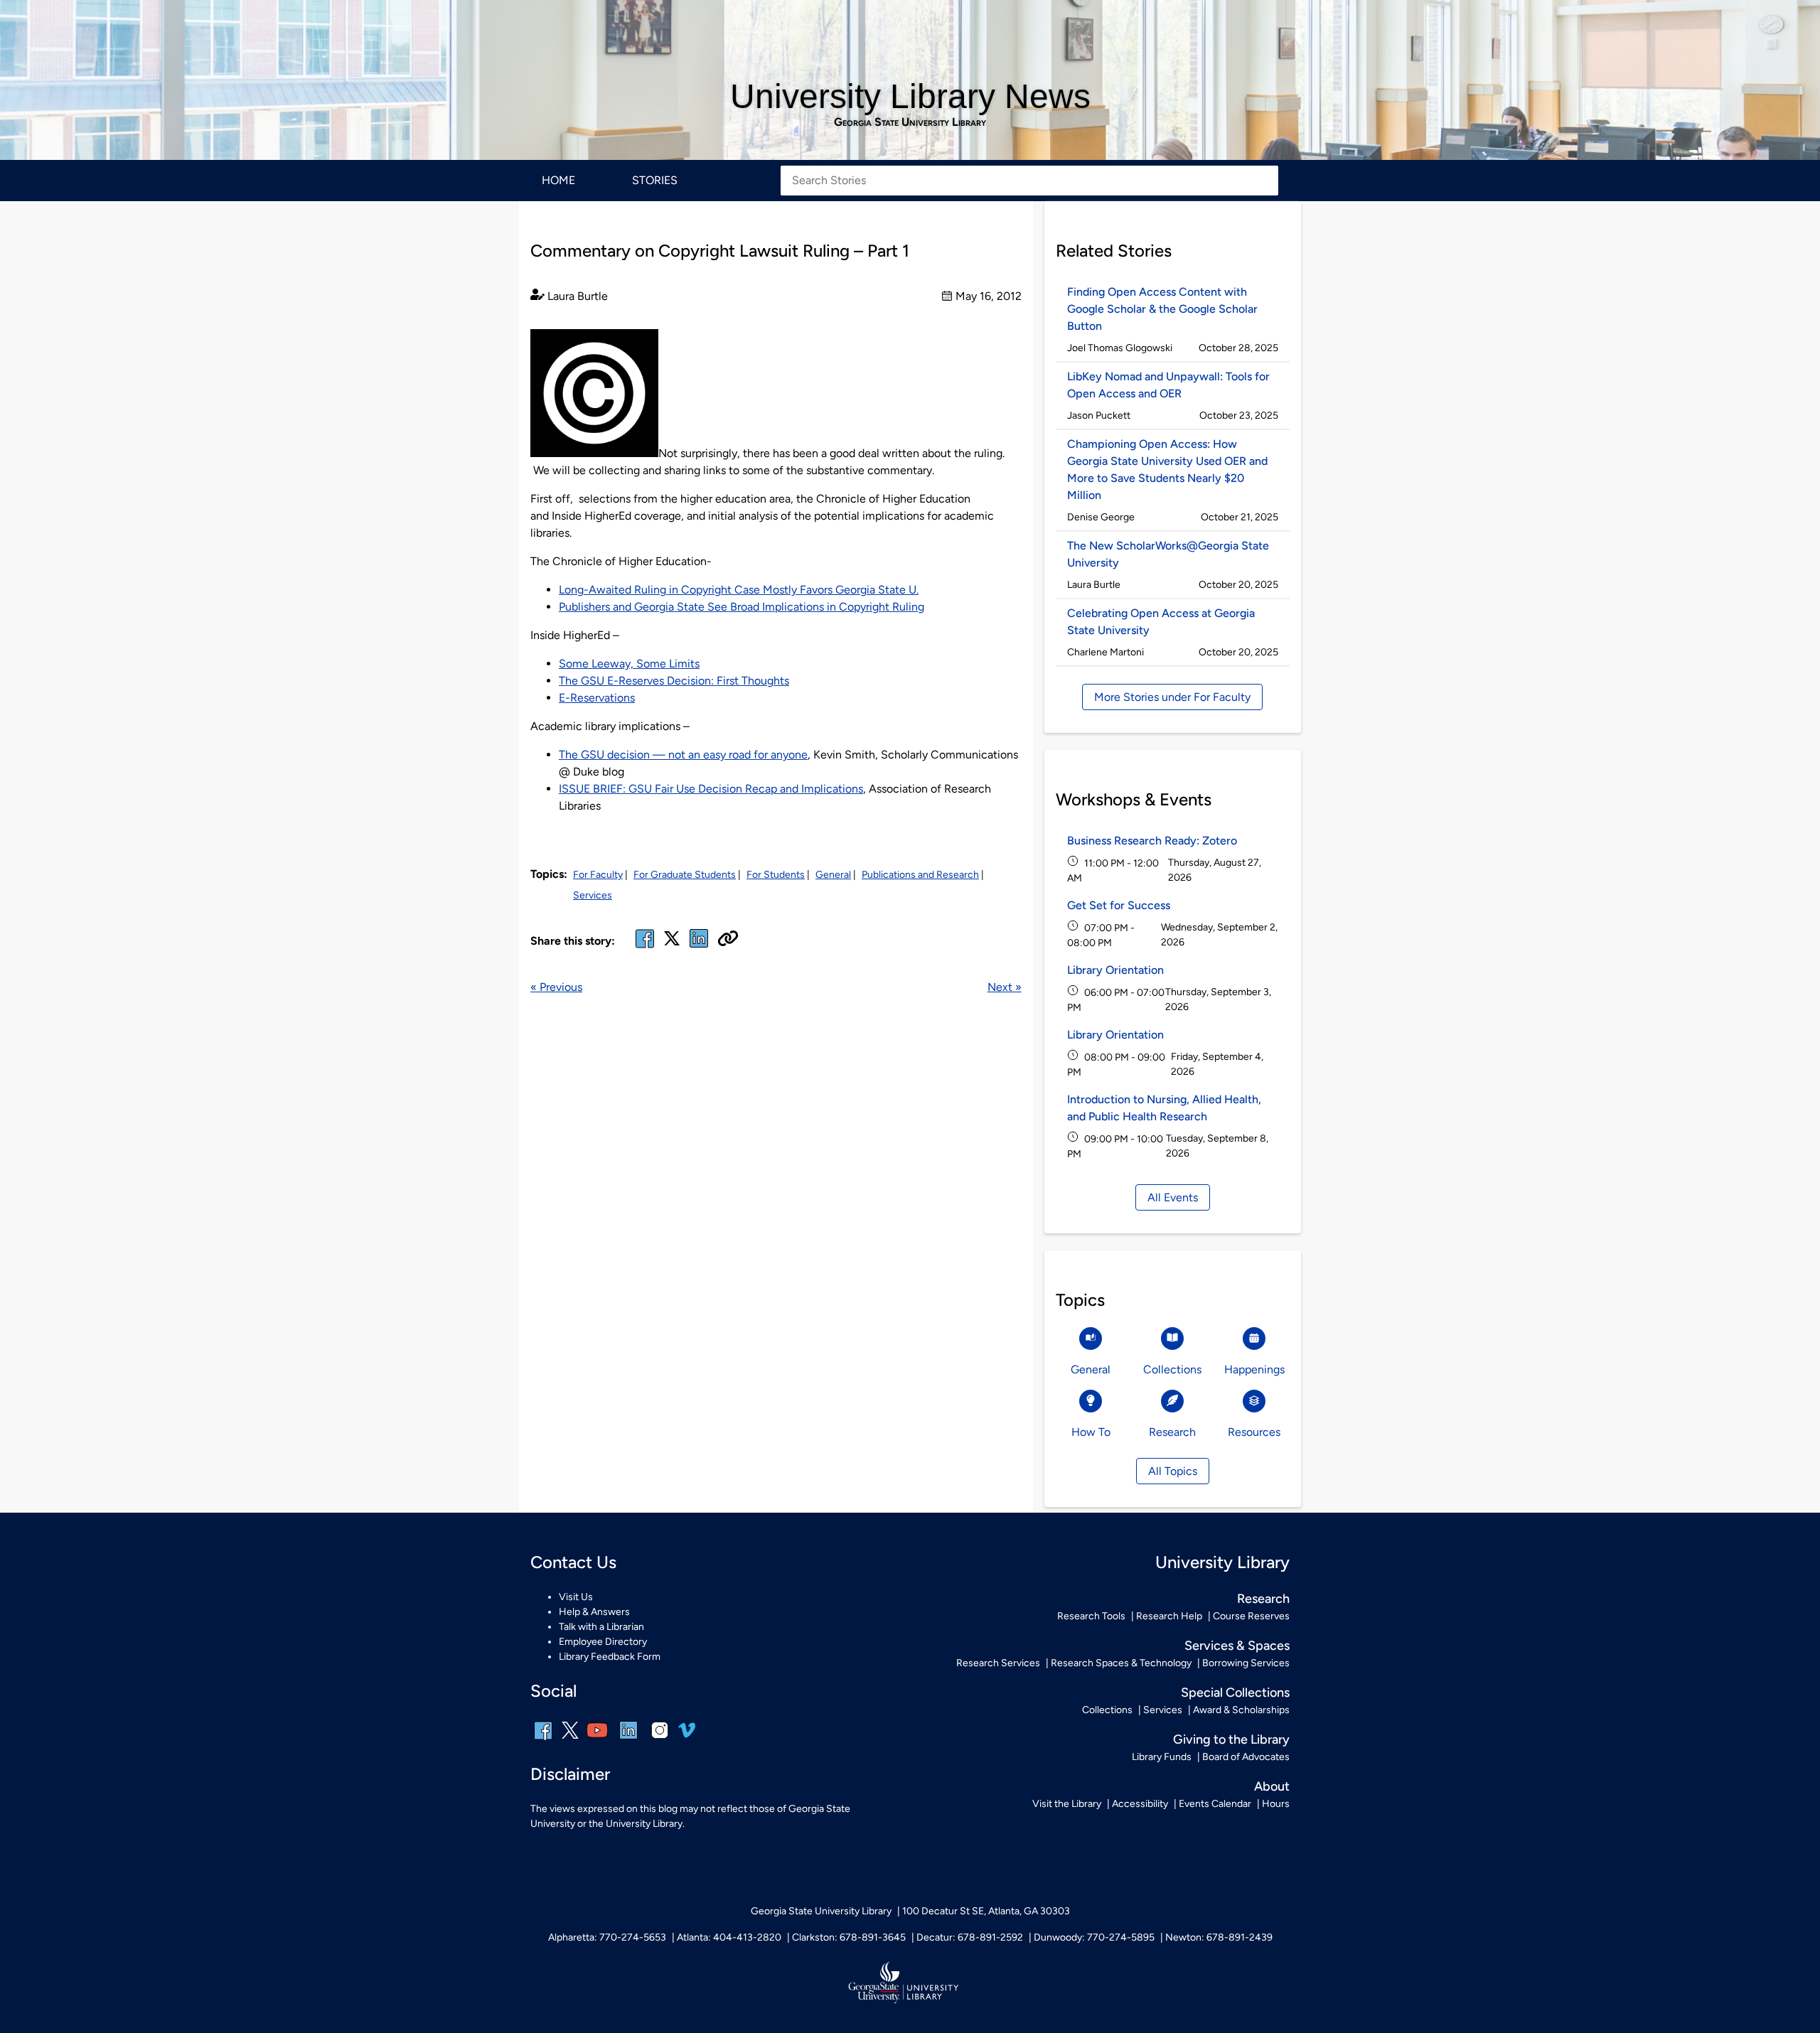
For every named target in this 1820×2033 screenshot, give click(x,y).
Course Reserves (1251, 1616)
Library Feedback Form (610, 1657)
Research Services (998, 1663)
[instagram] (660, 1740)
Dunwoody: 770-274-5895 (1094, 1937)
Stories (655, 180)
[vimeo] (687, 1736)
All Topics (1173, 1471)
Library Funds (1162, 1757)
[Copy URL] (728, 940)
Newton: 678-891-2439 (1219, 1937)
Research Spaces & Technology (1121, 1663)
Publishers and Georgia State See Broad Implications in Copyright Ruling (742, 607)
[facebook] (645, 947)
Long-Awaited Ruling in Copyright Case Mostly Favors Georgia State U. (739, 590)
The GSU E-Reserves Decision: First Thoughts (674, 681)
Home (558, 180)
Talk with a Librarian (601, 1627)
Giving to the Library (1231, 1739)
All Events (1173, 1197)
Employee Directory (603, 1642)
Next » (1005, 987)
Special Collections (1235, 1693)
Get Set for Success (1119, 905)
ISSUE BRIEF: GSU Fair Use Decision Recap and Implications (711, 789)
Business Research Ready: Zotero (1152, 841)
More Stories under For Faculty (1172, 697)
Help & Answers (594, 1612)
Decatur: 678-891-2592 (970, 1937)
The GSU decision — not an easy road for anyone (683, 755)
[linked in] (699, 947)
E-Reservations (597, 698)
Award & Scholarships (1241, 1710)
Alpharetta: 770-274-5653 (607, 1937)
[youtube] (597, 1740)
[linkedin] (628, 1740)
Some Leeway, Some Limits (629, 664)
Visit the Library (1067, 1804)
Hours (1276, 1804)
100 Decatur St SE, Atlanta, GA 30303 (986, 1911)
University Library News (910, 96)
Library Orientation (1115, 970)
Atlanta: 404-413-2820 (729, 1937)
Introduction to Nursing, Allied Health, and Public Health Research (1164, 1108)
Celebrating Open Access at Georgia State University (1161, 622)
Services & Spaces (1237, 1646)
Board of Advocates (1246, 1757)
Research (1263, 1599)
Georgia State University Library (910, 122)
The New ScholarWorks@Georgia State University (1168, 554)
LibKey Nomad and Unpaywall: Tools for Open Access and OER (1168, 385)
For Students (776, 875)
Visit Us (576, 1597)
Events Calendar (1215, 1804)
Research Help (1169, 1616)
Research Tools (1091, 1616)
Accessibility (1140, 1804)
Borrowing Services (1246, 1663)
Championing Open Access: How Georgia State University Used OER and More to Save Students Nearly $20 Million (1167, 470)
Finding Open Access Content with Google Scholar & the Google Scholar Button (1162, 309)
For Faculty (598, 875)
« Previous (556, 987)
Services (593, 895)
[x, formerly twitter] (672, 943)
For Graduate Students (685, 875)
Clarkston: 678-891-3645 (849, 1937)
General (833, 875)
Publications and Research (920, 875)
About (1272, 1786)
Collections (1107, 1710)
